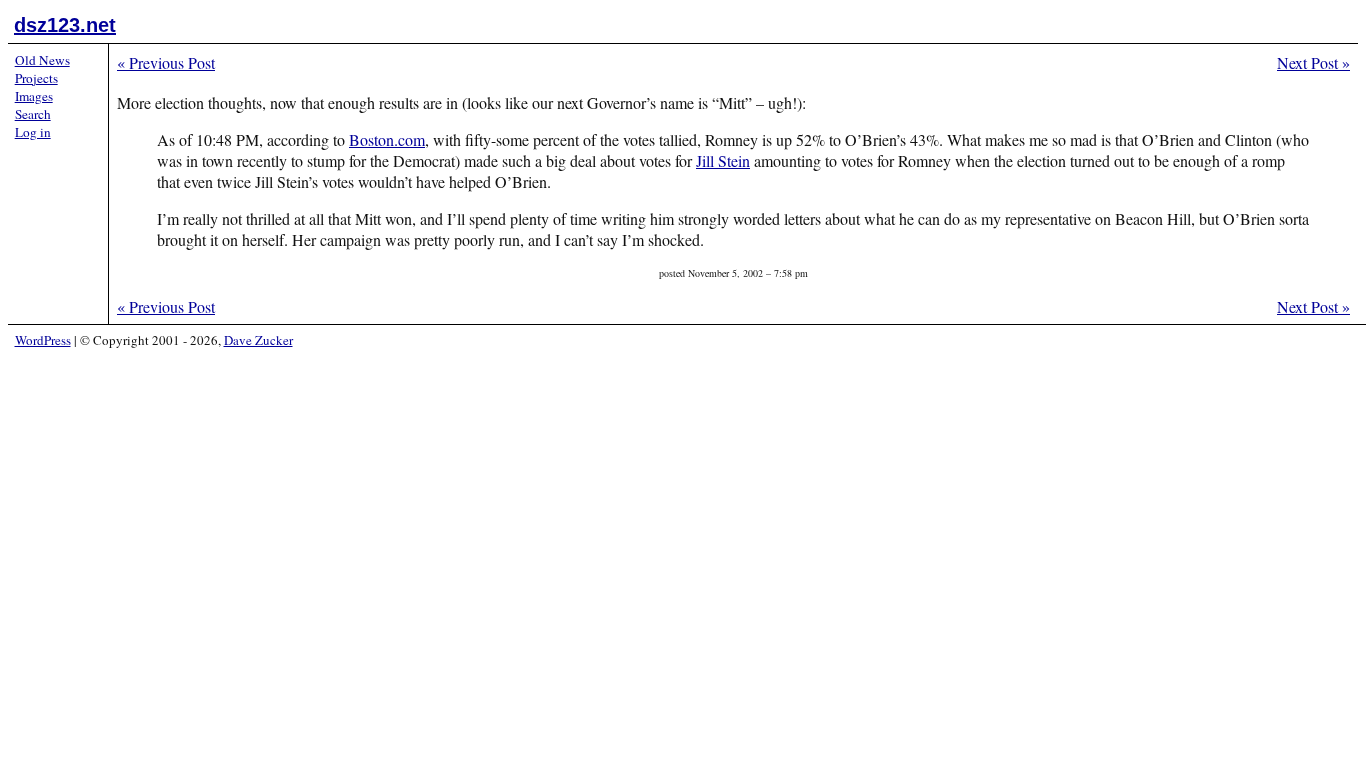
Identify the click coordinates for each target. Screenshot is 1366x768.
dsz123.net (65, 25)
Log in (33, 132)
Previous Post (166, 62)
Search (33, 114)
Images (34, 96)
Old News (42, 60)
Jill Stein (723, 160)
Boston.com (387, 139)
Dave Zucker (258, 340)
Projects (36, 78)
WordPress (43, 340)
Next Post (1313, 62)
